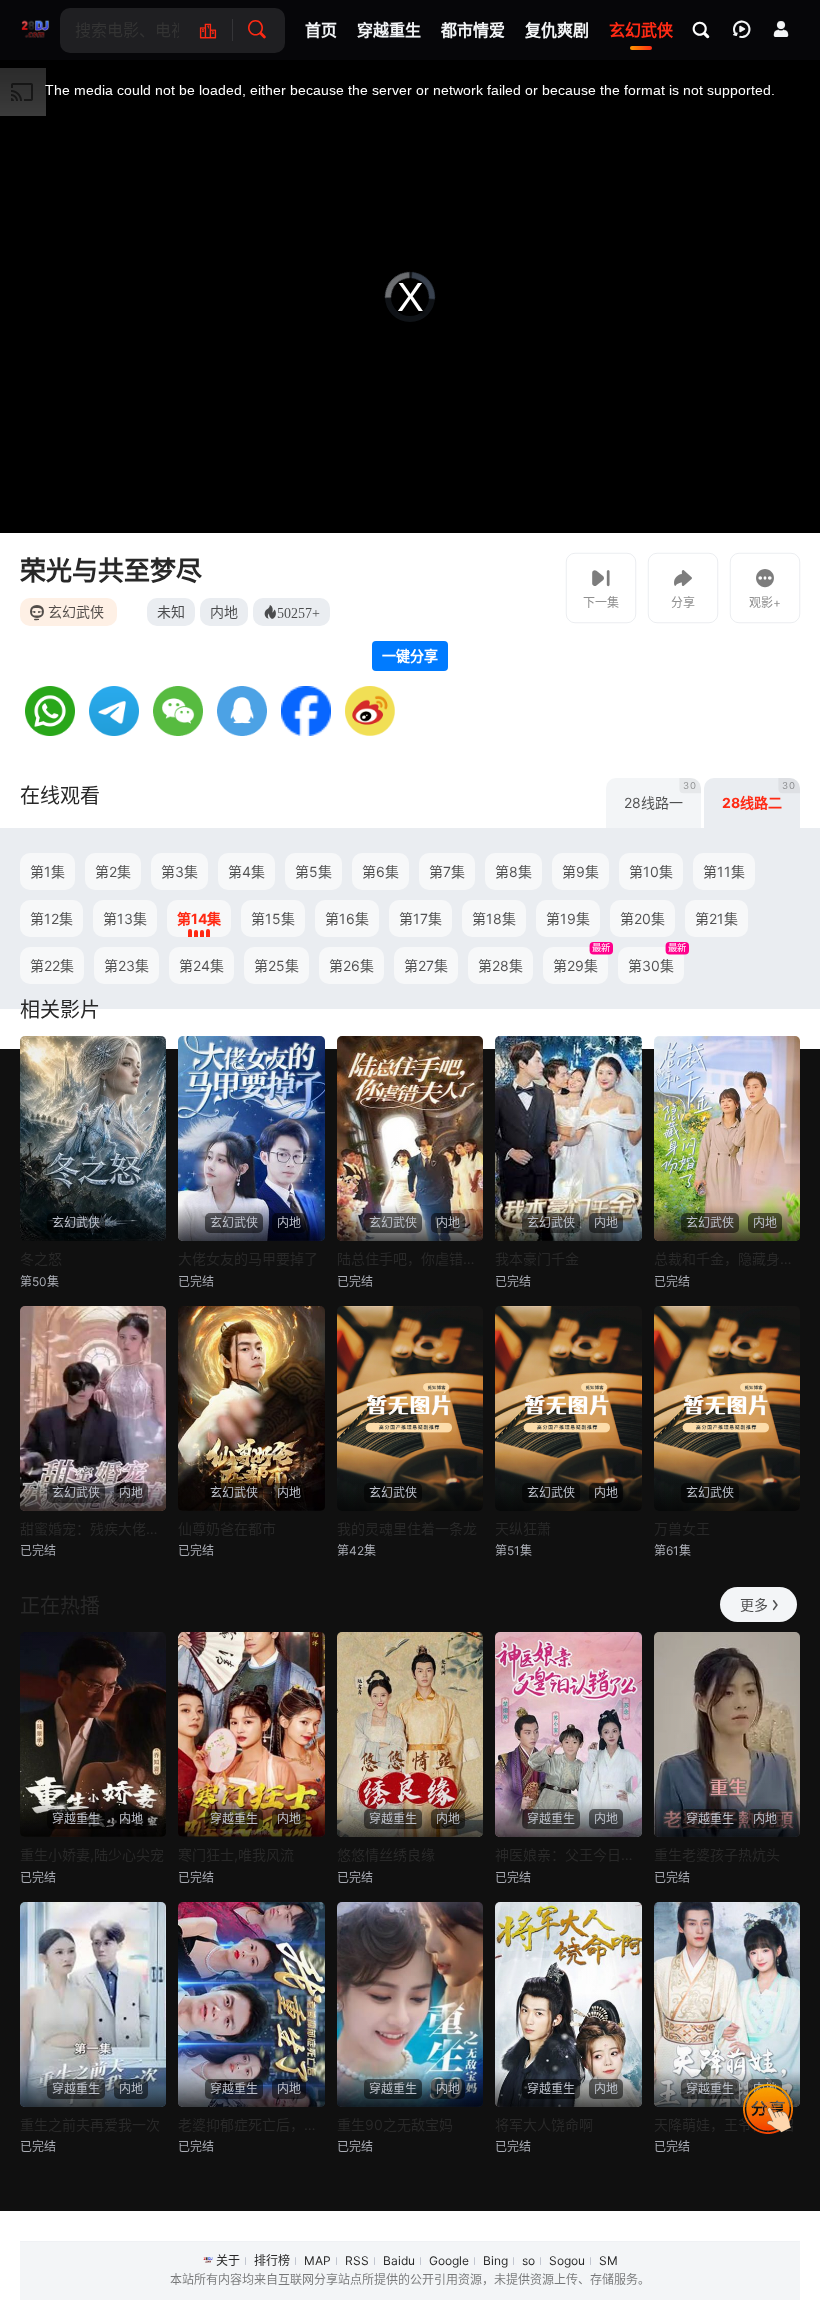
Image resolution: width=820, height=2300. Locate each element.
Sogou (567, 2260)
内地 (224, 611)
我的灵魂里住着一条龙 (407, 1528)
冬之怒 (41, 1258)
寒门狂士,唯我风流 (236, 1854)
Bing (495, 2260)
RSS (357, 2260)
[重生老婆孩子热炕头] (727, 1734)
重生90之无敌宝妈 (395, 2124)
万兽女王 (682, 1528)
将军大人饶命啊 (544, 2124)
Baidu (399, 2260)
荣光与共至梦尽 (111, 570)
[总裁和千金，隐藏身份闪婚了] (727, 1138)
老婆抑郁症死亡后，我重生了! (251, 2124)
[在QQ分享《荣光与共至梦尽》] (242, 730)
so (528, 2260)
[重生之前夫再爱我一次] (93, 2004)
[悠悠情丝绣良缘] (410, 1734)
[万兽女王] (727, 1408)
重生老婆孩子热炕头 (717, 1854)
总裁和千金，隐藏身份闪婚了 (727, 1258)
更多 (754, 1604)
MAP (317, 2260)
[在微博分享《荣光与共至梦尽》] (370, 730)
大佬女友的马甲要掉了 (248, 1258)
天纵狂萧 (523, 1528)
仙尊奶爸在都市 (227, 1528)
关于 (228, 2260)
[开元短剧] (35, 30)
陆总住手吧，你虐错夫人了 (410, 1258)
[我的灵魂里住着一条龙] (410, 1408)
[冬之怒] (93, 1138)
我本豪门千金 (537, 1258)
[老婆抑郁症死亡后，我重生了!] (251, 2004)
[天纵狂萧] (568, 1408)
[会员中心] (781, 29)
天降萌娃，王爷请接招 (724, 2124)
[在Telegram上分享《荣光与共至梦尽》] (114, 730)
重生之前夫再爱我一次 (90, 2124)
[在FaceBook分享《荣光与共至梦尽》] (306, 730)
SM (608, 2260)
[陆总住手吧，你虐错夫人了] (410, 1138)
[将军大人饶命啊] (568, 2004)
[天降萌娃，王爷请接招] (727, 2004)
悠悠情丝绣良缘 (386, 1854)
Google (449, 2260)
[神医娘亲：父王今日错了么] (568, 1734)
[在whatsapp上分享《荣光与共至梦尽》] (50, 730)
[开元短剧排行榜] (218, 30)
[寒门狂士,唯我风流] (251, 1734)
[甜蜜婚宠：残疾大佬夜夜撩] (93, 1408)
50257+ (298, 612)
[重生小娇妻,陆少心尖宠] (93, 1734)
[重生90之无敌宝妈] (410, 2004)
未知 (171, 611)
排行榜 (272, 2260)
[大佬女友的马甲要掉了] (251, 1138)
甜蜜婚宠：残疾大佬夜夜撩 (93, 1528)
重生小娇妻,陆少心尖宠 (92, 1854)
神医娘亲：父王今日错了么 (568, 1854)
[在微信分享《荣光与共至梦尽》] (178, 730)
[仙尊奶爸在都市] (251, 1408)
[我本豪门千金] (568, 1138)
